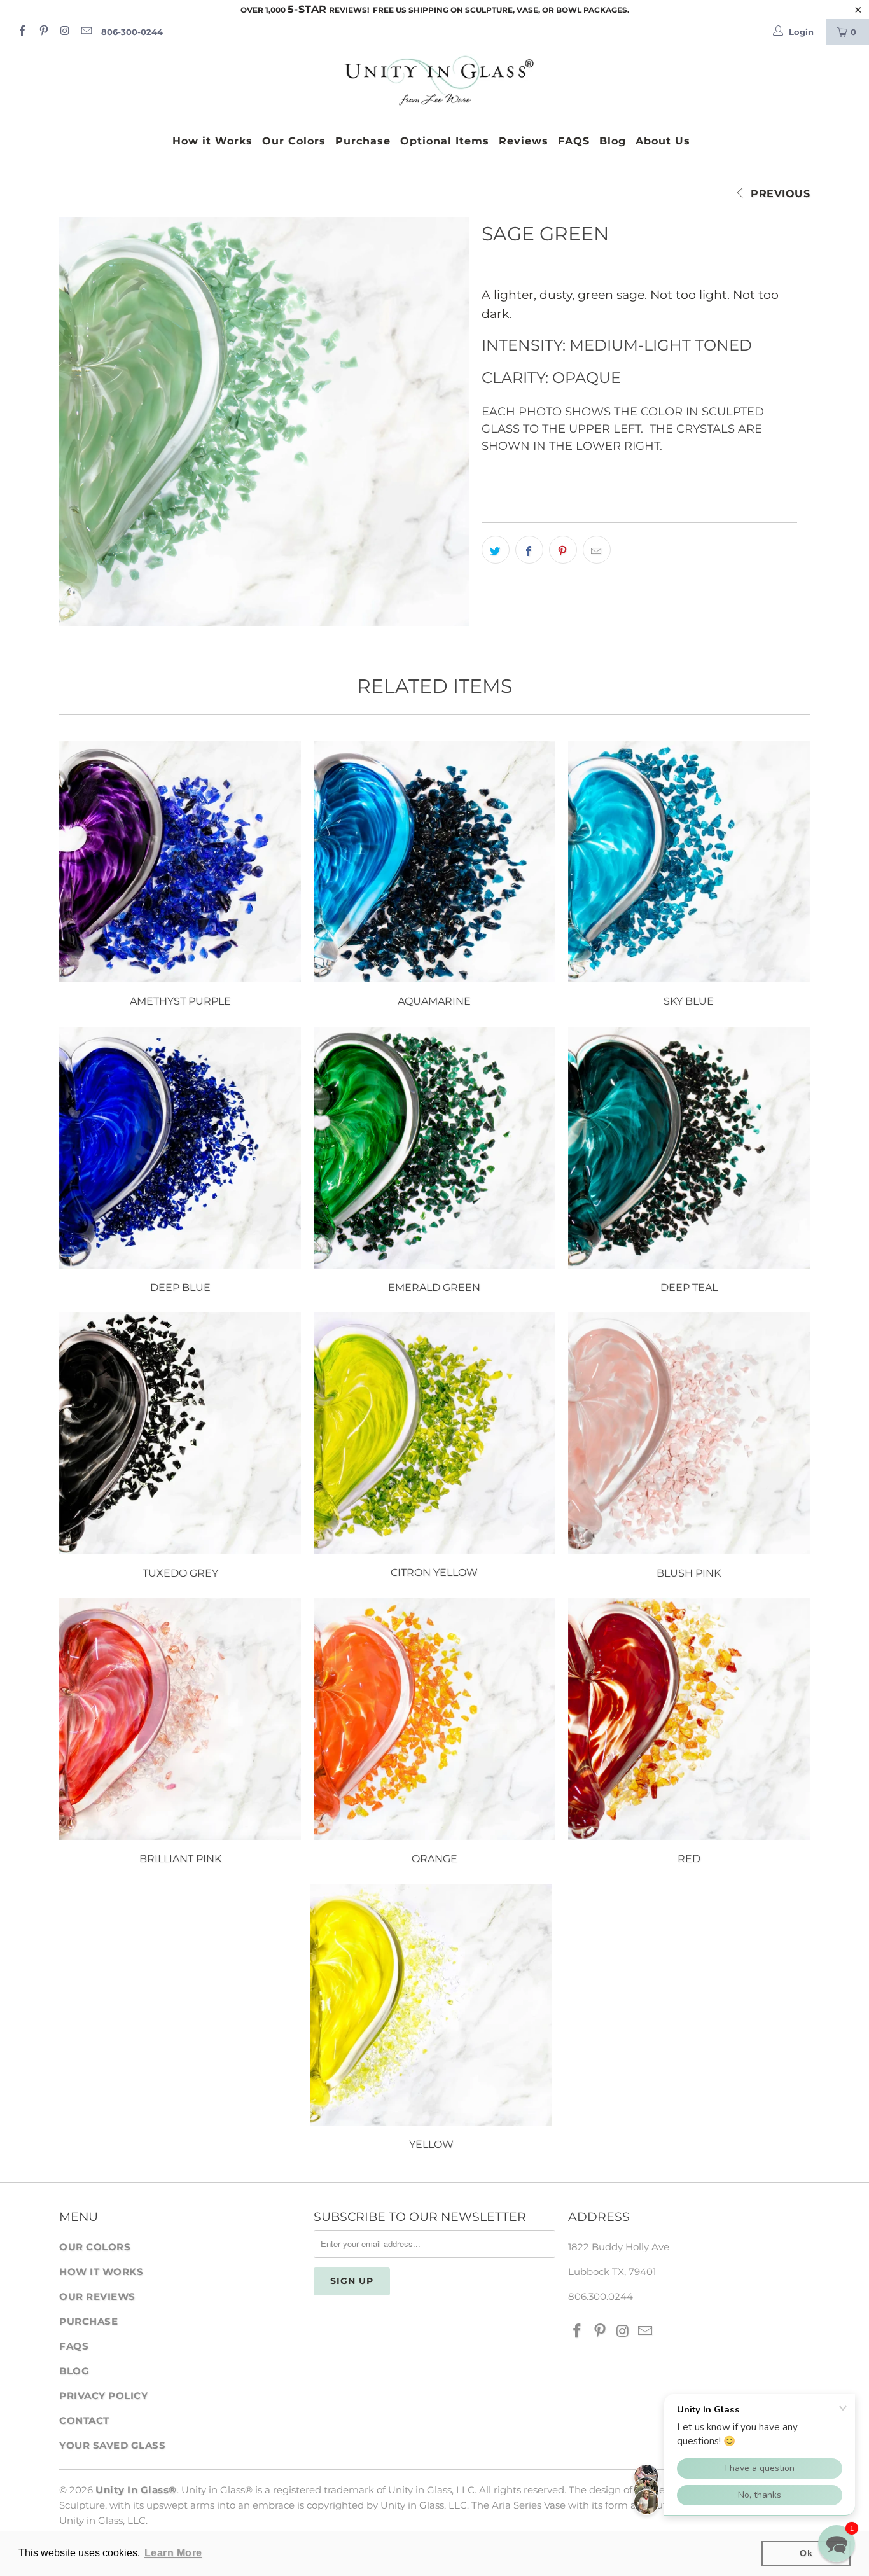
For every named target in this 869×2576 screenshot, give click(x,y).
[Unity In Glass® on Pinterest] (43, 32)
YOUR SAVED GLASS (112, 2445)
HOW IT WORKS (101, 2272)
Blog (613, 141)
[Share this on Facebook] (529, 550)
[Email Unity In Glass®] (85, 32)
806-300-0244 (132, 32)
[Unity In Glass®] (434, 81)
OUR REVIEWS (97, 2296)
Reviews (524, 141)
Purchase (363, 141)
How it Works (212, 141)
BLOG (74, 2371)
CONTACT (84, 2420)
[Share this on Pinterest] (563, 550)
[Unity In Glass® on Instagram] (64, 32)
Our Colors (294, 141)
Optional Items (445, 141)
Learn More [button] (173, 2553)
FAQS (574, 141)
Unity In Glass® (136, 2490)
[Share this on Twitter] (496, 550)
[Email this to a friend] (597, 550)
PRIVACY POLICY (103, 2396)
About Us (663, 141)
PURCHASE (88, 2321)
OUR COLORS (95, 2247)
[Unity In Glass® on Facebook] (22, 32)
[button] (837, 2544)
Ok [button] (806, 2553)
